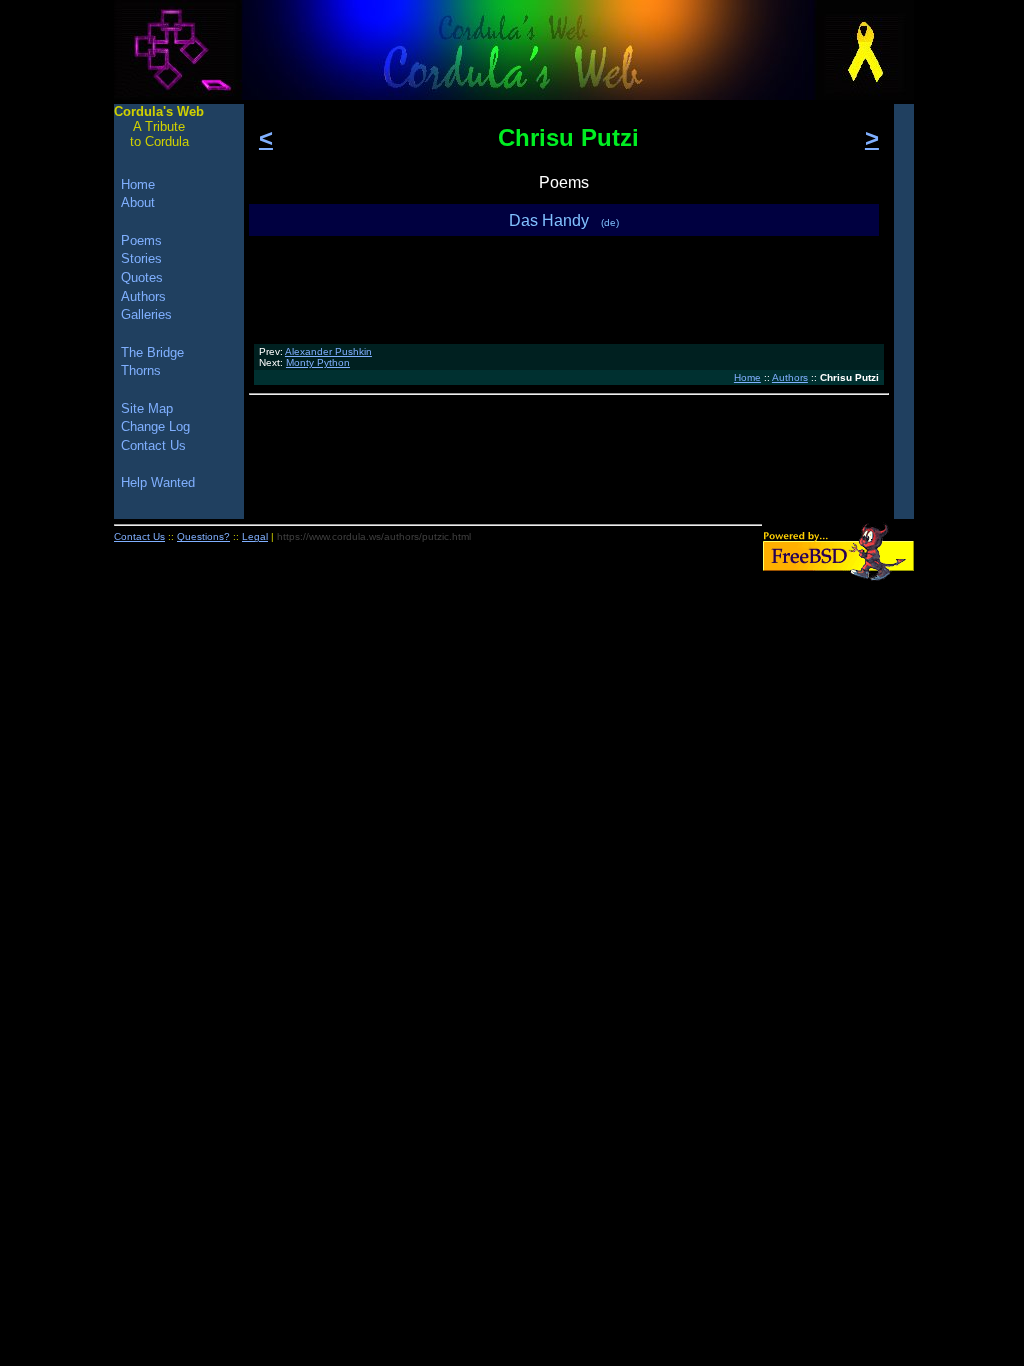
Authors (790, 377)
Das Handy (564, 220)
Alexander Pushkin (328, 351)
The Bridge (152, 352)
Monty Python (318, 362)
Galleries (146, 314)
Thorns (141, 370)
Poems (141, 240)
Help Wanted (158, 482)
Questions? (203, 536)
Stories (141, 258)
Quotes (142, 277)
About (138, 202)
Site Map (147, 408)
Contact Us (153, 445)
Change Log (155, 426)
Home (747, 377)
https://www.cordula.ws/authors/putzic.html (374, 536)
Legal (255, 536)
